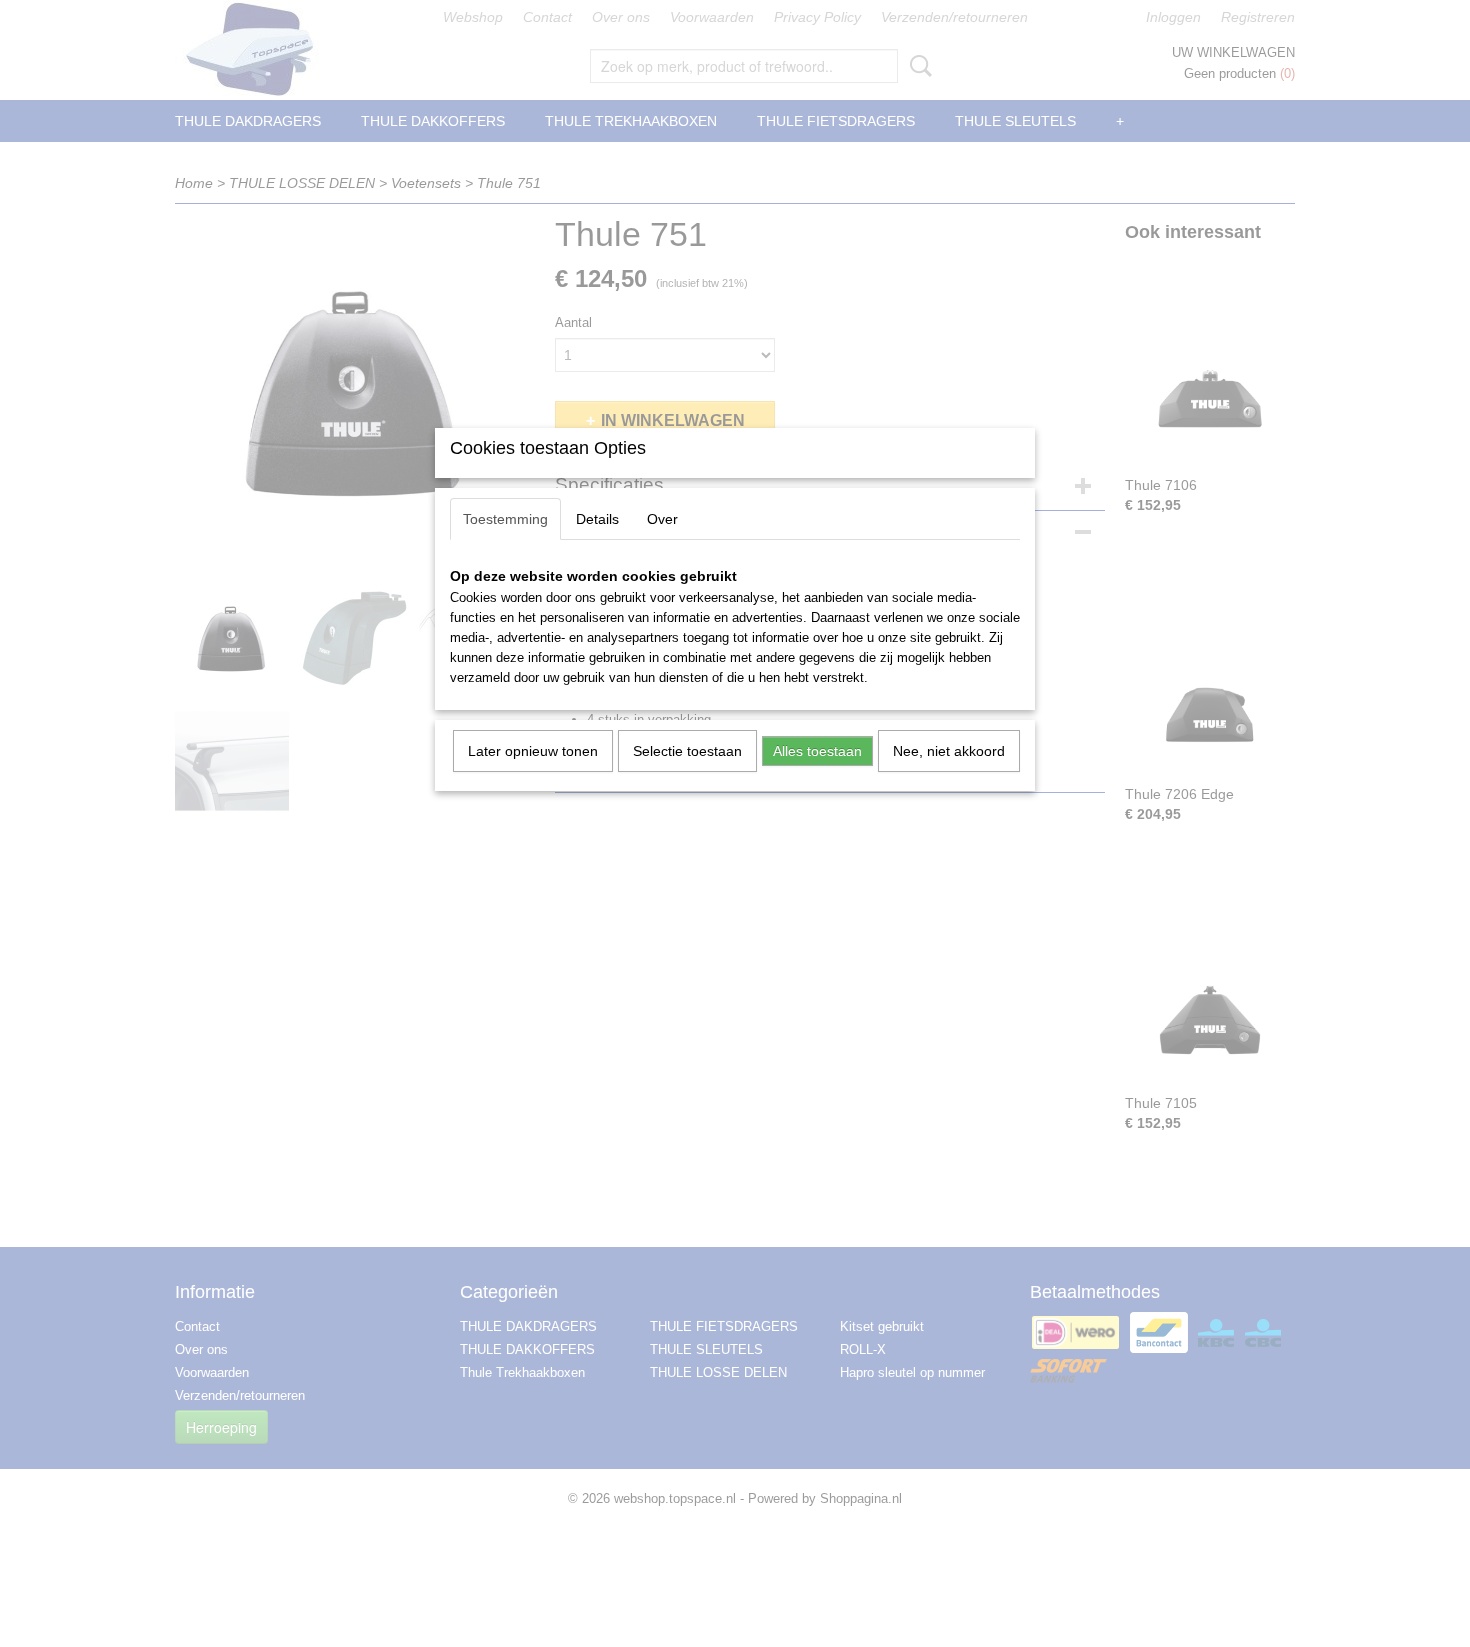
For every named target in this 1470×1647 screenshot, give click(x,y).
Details (597, 519)
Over (662, 519)
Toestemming (505, 519)
